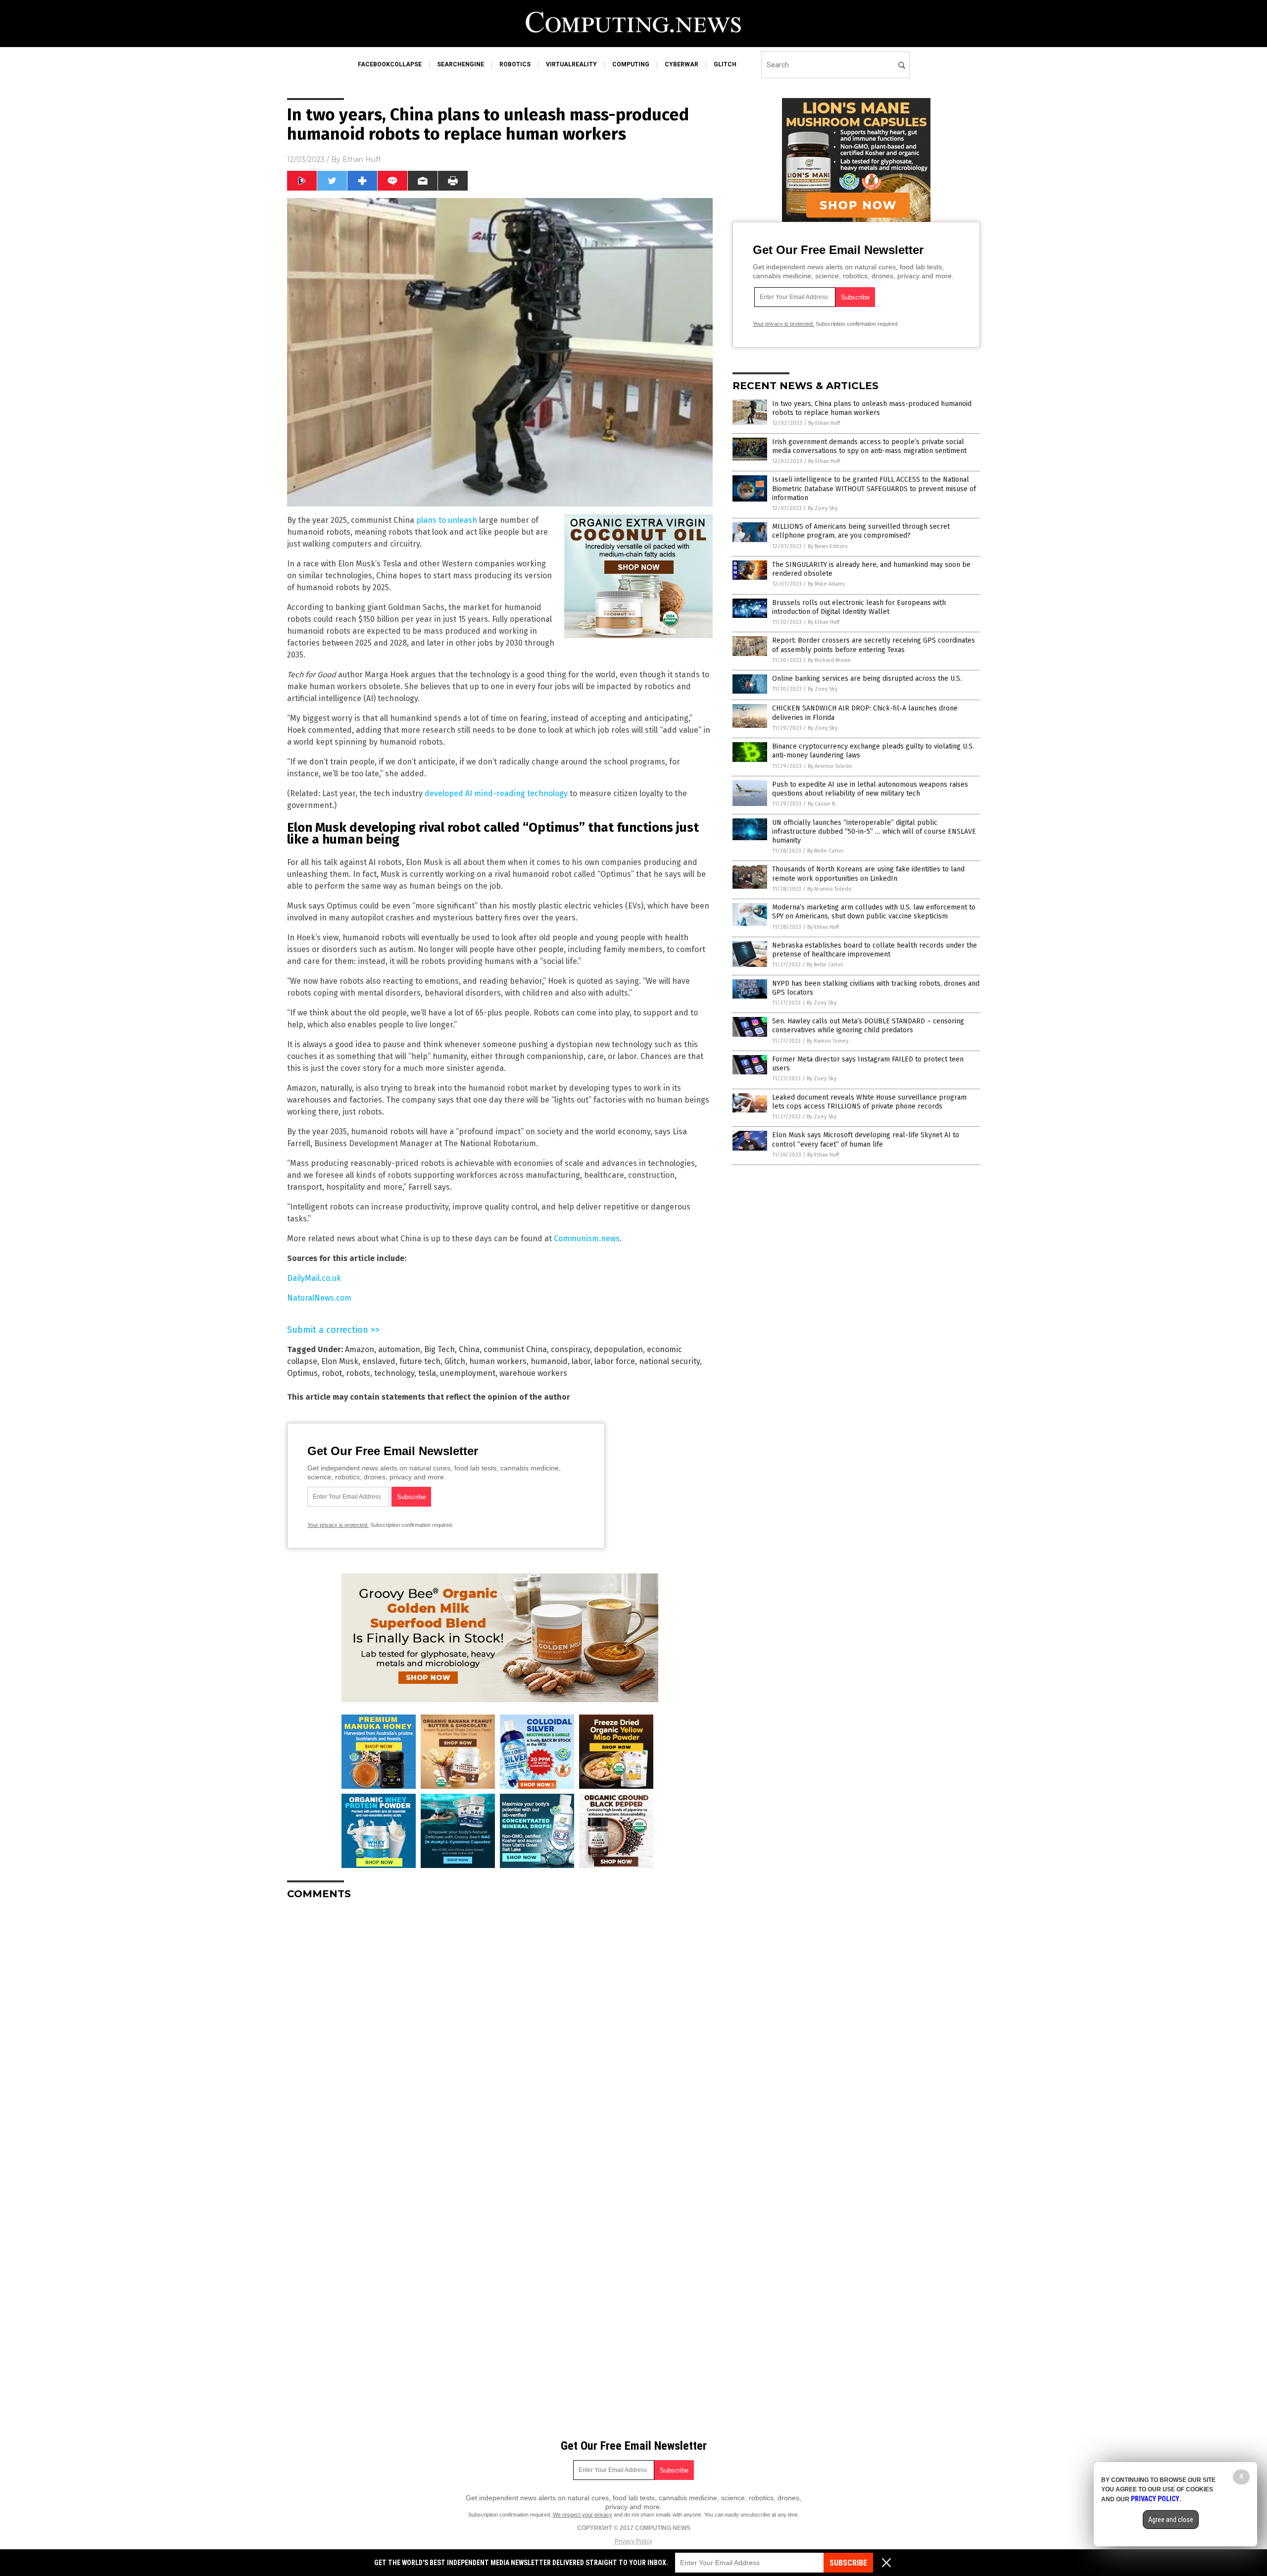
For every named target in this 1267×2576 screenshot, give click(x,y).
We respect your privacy (583, 2515)
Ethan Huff (362, 159)
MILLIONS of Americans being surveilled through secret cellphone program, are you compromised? (861, 531)
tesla (427, 1373)
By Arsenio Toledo (830, 766)
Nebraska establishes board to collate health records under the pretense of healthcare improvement (875, 950)
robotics (515, 64)
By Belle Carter (826, 851)
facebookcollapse (390, 64)
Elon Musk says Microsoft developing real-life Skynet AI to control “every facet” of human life (866, 1139)
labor (581, 1361)
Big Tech (439, 1349)
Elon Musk (340, 1361)
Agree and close (1171, 2520)
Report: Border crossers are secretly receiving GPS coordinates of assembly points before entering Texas (874, 645)
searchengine (461, 64)
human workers (498, 1361)
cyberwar (682, 64)
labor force (615, 1361)
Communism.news (587, 1238)
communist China (515, 1349)
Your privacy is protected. (338, 1525)
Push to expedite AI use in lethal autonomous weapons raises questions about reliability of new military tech (870, 789)
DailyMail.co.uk (314, 1278)
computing (631, 64)
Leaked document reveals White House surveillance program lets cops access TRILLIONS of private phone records (869, 1102)
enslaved (379, 1361)
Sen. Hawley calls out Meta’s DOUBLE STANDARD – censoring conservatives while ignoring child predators (868, 1026)
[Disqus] (500, 2031)
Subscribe (848, 2563)
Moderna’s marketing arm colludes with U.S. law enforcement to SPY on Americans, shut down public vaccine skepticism (874, 912)
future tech (420, 1361)
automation (399, 1349)
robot (332, 1373)
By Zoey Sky (823, 508)
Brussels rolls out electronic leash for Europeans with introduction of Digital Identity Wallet (859, 607)
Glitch (455, 1361)
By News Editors (828, 546)
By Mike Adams (826, 584)
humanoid (549, 1361)
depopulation (618, 1349)
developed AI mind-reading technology (496, 793)
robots (358, 1373)
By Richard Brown (829, 660)
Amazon (360, 1349)
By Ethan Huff (824, 423)
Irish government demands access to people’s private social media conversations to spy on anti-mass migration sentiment (869, 446)
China (469, 1349)
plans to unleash (447, 520)
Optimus (302, 1373)
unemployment (468, 1373)
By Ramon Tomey (828, 1041)
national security (669, 1361)
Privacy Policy (633, 2541)
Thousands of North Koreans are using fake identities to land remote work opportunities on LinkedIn (868, 874)
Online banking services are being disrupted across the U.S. (867, 679)
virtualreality (571, 64)
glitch (725, 64)
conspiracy (570, 1349)
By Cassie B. (822, 804)
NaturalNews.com (319, 1298)
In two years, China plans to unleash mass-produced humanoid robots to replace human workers (872, 408)
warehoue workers (533, 1373)
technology (394, 1373)
